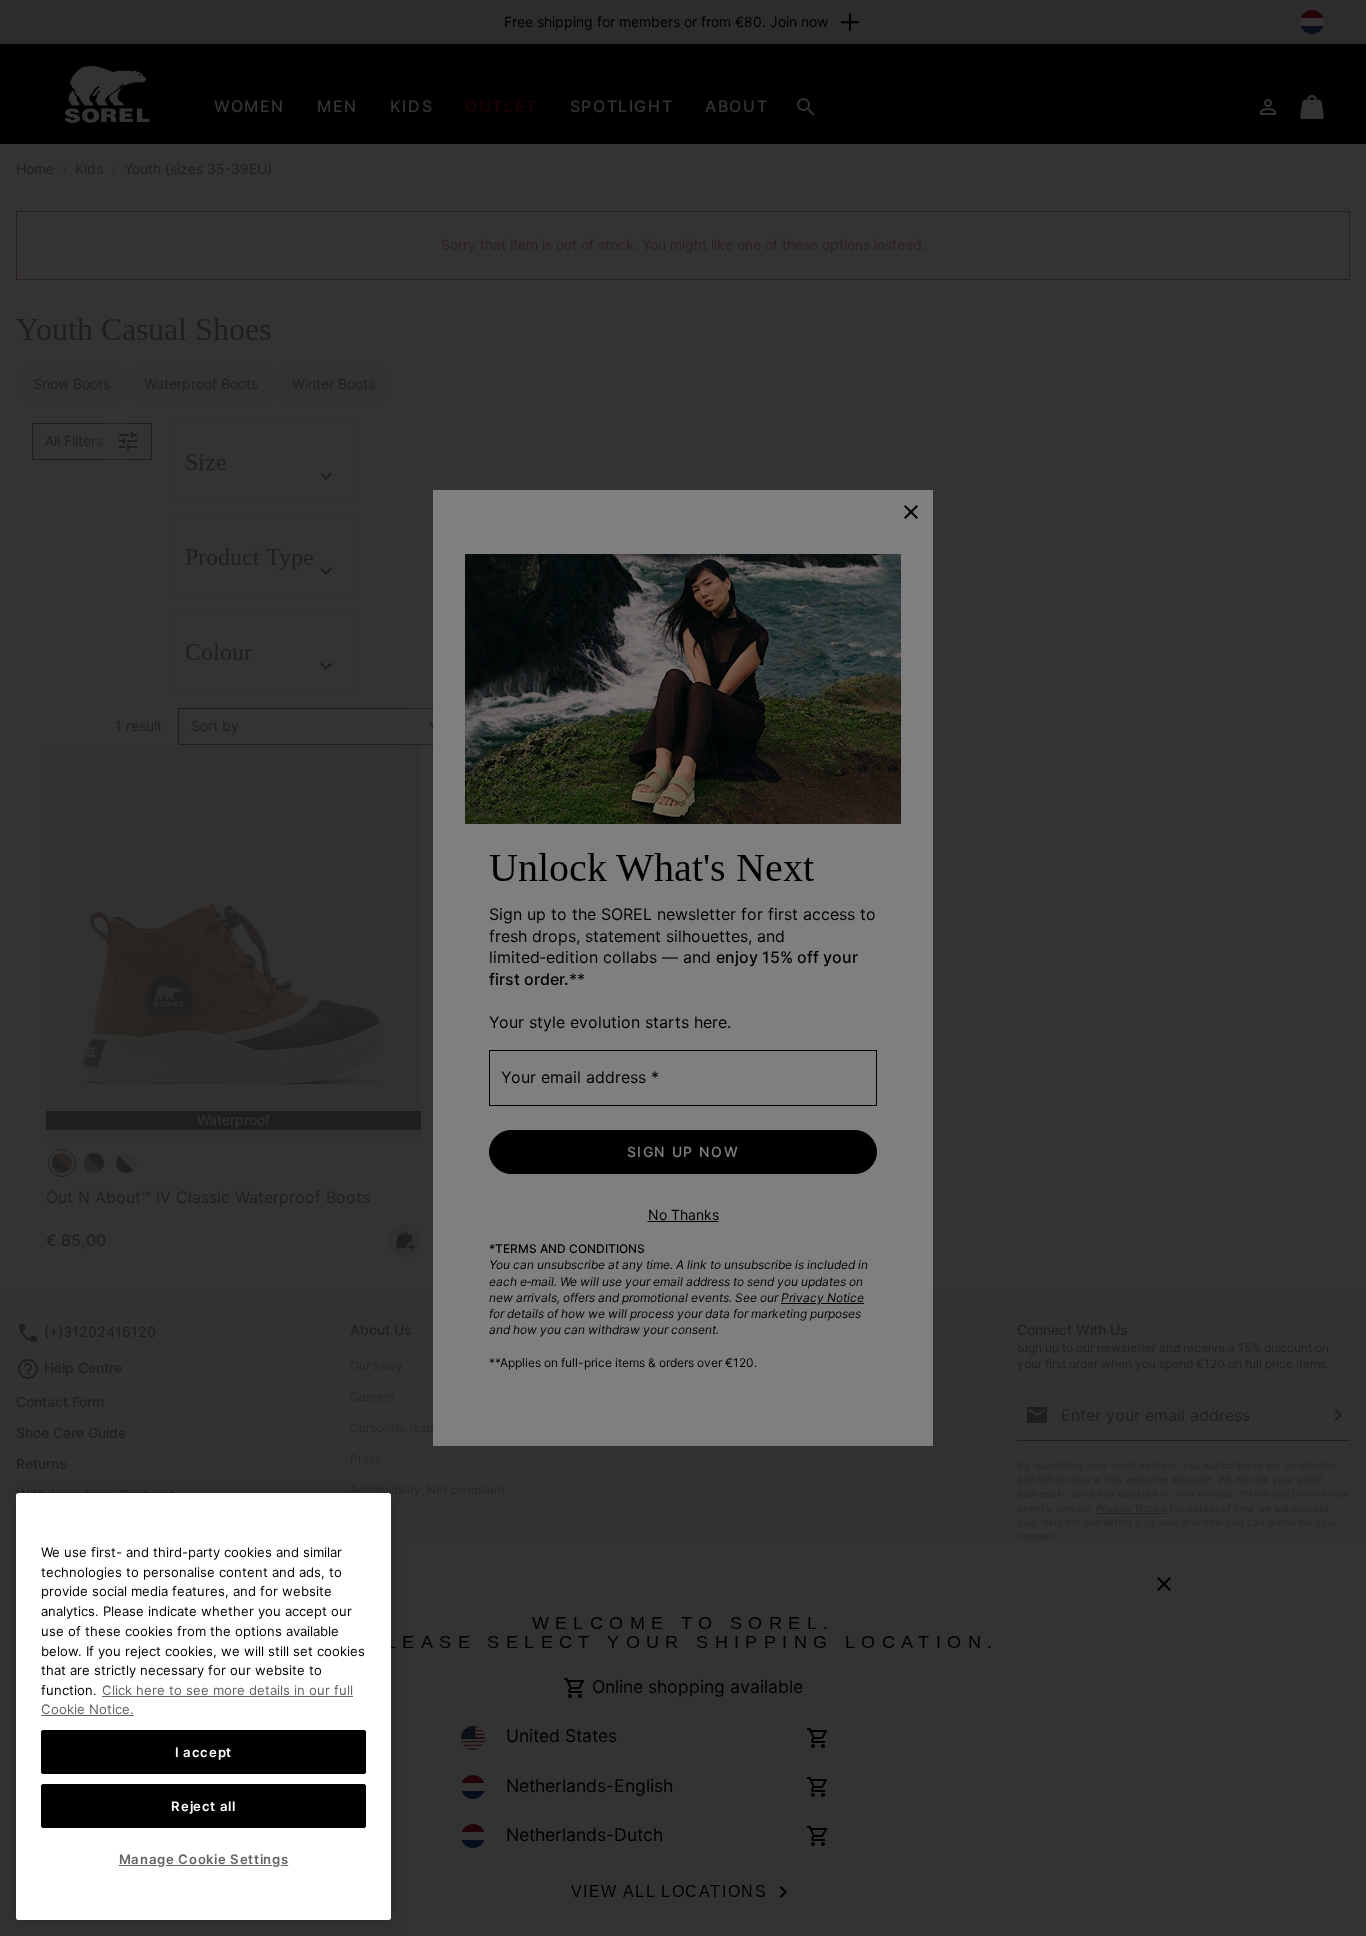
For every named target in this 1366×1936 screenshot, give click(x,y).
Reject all (203, 1806)
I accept (203, 1752)
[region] (203, 1706)
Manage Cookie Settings (203, 1859)
